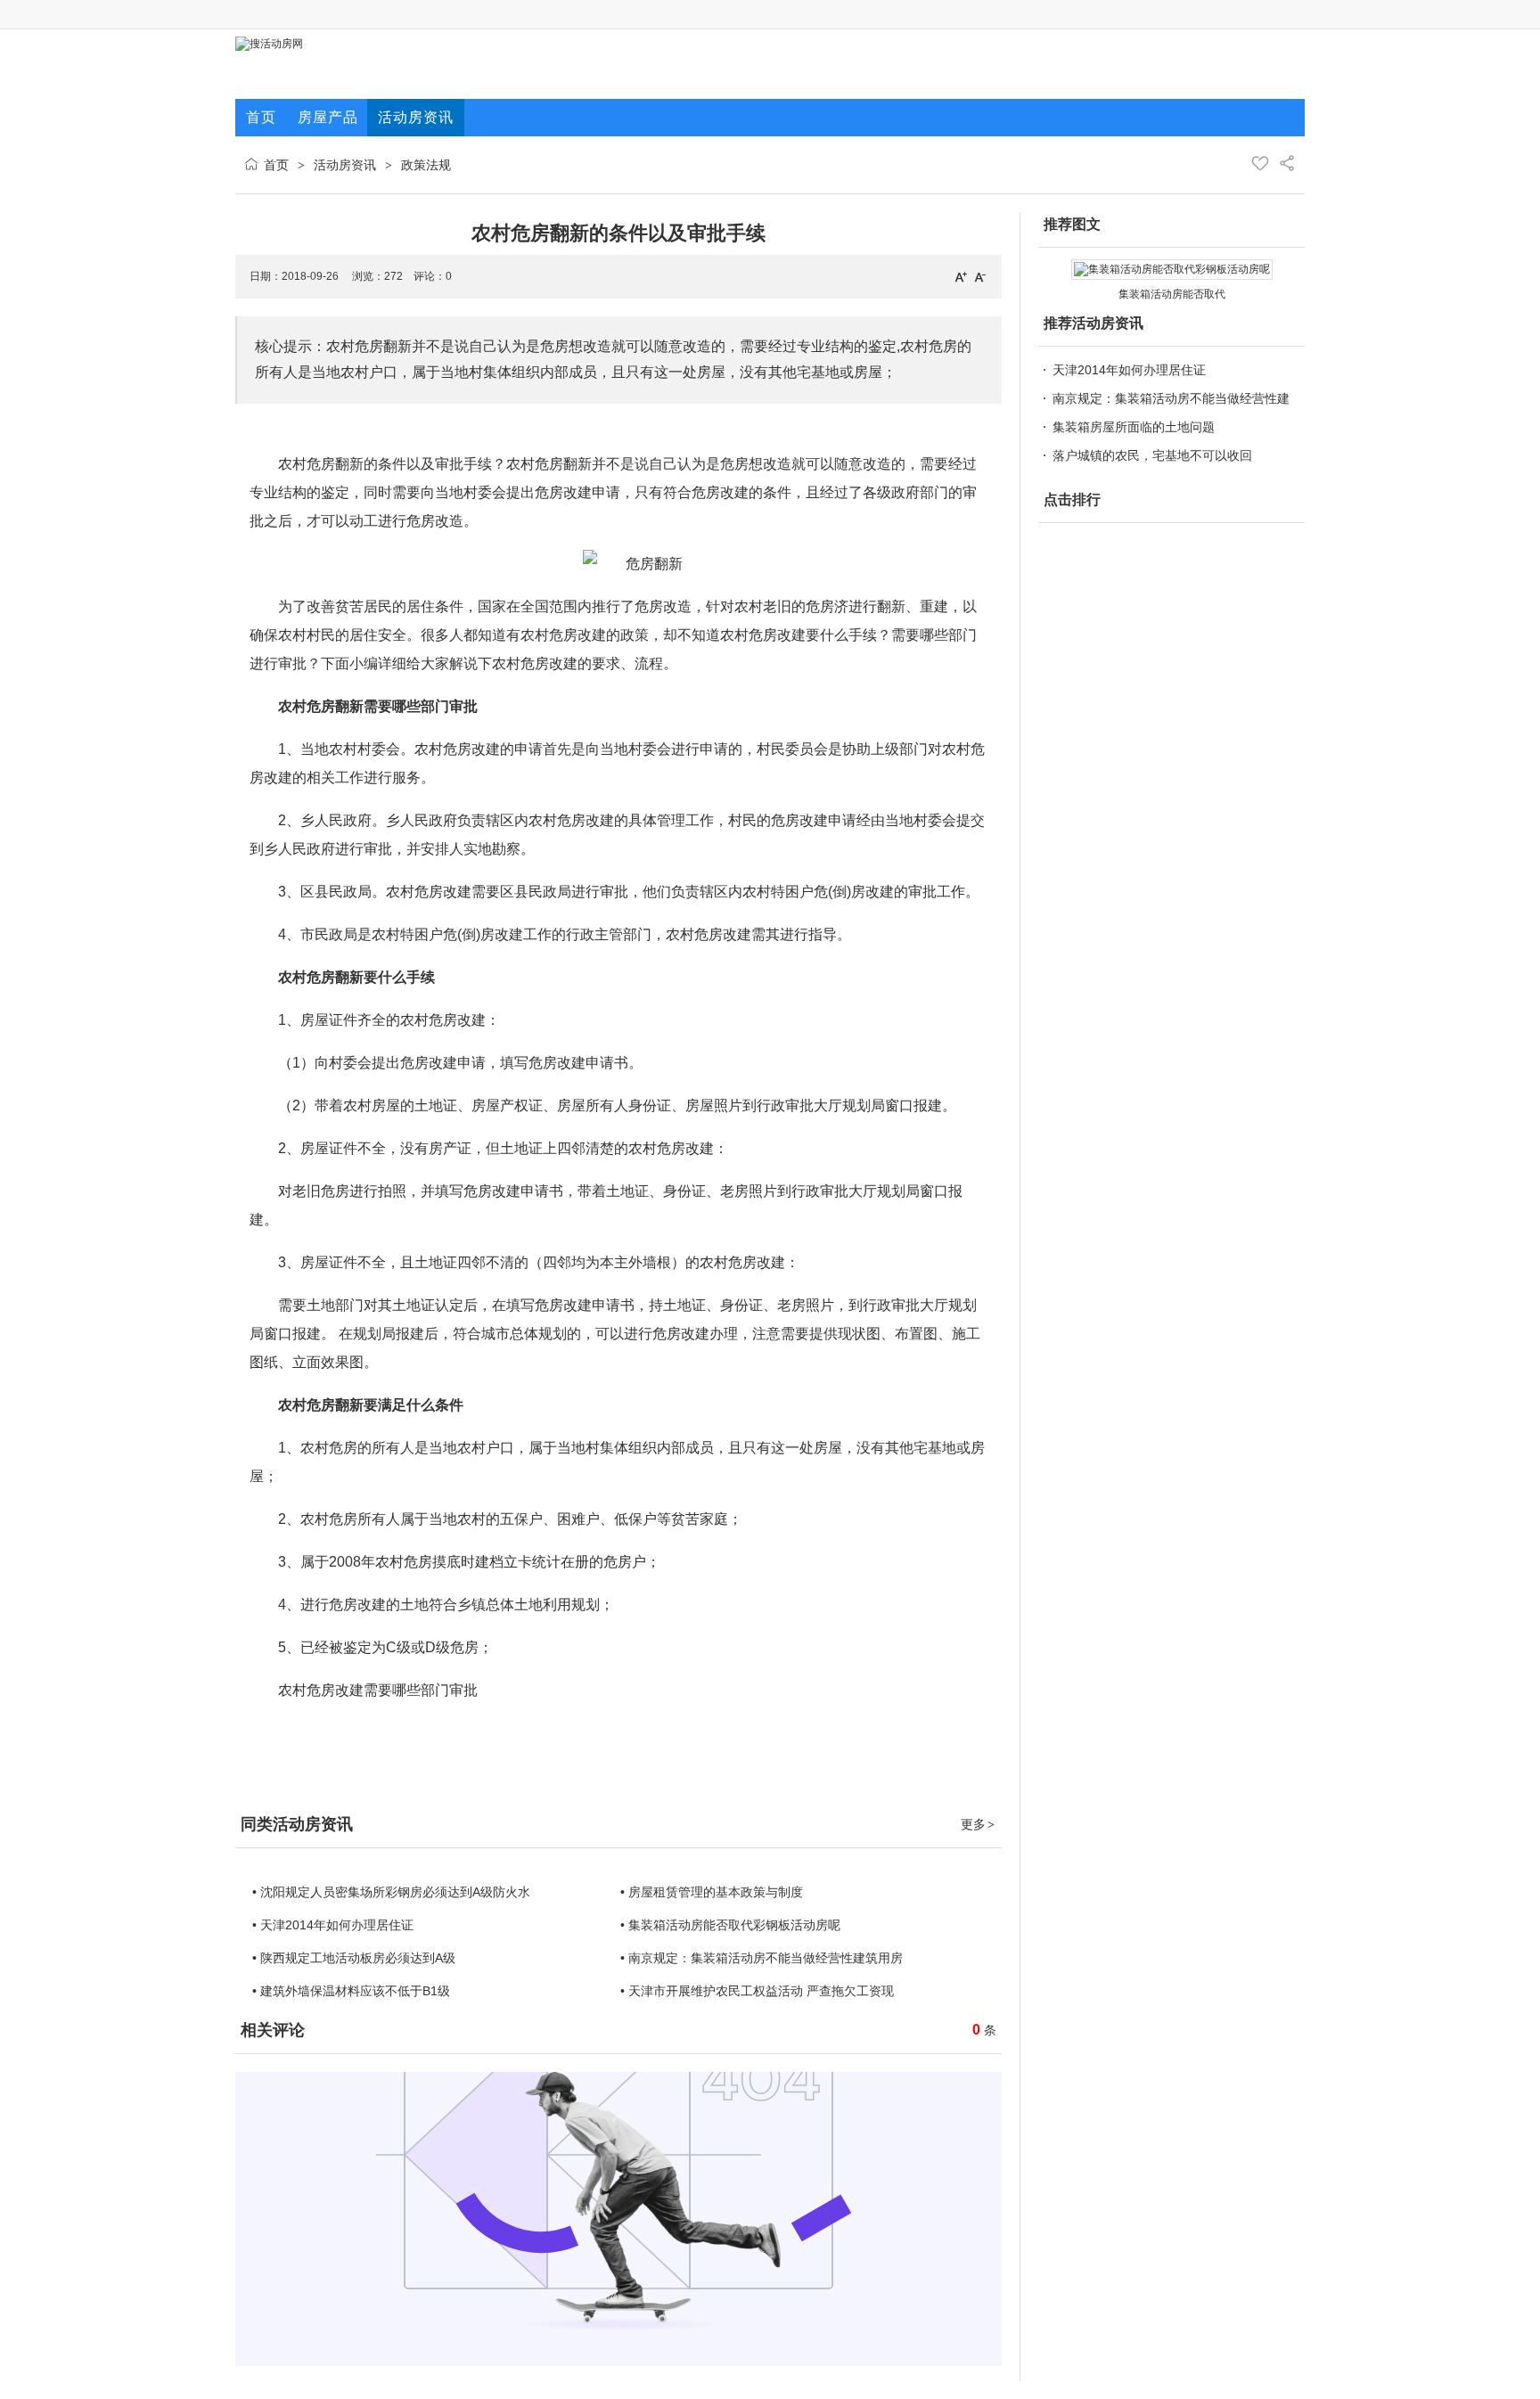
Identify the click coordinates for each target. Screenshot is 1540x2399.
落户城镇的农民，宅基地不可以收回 (1152, 455)
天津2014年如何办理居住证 (1129, 370)
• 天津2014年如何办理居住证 (333, 1925)
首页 (276, 165)
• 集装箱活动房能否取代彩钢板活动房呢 (730, 1925)
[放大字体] (961, 276)
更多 (978, 1824)
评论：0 (433, 276)
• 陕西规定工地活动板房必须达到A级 (354, 1958)
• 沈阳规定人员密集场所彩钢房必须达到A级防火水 (391, 1892)
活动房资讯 (345, 165)
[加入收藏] (1260, 163)
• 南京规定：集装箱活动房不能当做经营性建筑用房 (762, 1958)
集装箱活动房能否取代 (1172, 294)
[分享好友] (1287, 163)
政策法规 (426, 165)
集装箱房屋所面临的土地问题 (1134, 427)
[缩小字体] (980, 276)
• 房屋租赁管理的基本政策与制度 (712, 1892)
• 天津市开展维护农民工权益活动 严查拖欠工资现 (757, 1991)
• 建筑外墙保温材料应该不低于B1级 (351, 1991)
